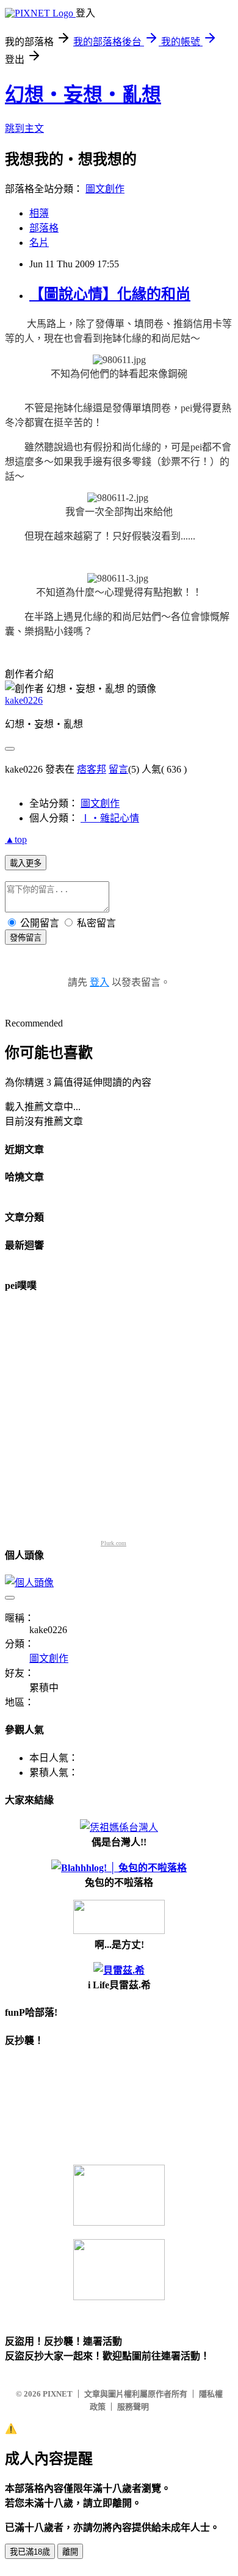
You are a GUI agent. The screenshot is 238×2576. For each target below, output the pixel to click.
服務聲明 (133, 2407)
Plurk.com (114, 1543)
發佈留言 (26, 938)
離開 (70, 2552)
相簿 (39, 213)
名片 (39, 243)
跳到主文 (24, 128)
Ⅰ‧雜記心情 (110, 818)
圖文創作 (105, 189)
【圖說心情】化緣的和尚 (110, 294)
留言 (118, 769)
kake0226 (24, 700)
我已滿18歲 (30, 2552)
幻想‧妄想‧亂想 (83, 95)
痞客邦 (92, 769)
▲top (16, 839)
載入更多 (26, 863)
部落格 (44, 228)
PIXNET (58, 2394)
